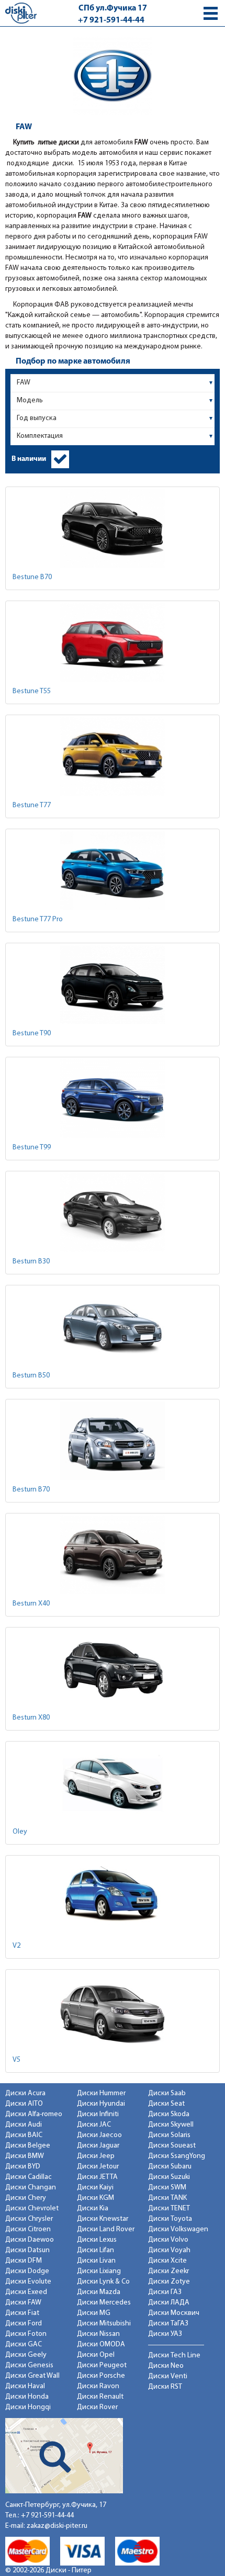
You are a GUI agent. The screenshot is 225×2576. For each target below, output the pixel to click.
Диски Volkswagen (178, 2229)
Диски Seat (166, 2104)
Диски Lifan (95, 2250)
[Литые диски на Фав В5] (113, 2011)
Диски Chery (26, 2198)
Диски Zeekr (168, 2271)
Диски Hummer (101, 2093)
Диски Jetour (98, 2167)
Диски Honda (27, 2397)
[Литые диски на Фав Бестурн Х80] (113, 1669)
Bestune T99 (32, 1148)
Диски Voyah (169, 2250)
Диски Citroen (28, 2229)
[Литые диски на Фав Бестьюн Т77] (113, 756)
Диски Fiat (22, 2313)
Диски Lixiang (99, 2271)
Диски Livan (96, 2261)
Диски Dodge (27, 2271)
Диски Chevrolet (32, 2208)
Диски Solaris (169, 2135)
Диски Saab (167, 2093)
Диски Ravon (98, 2386)
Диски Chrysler (29, 2219)
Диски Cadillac (29, 2177)
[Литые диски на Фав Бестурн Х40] (113, 1555)
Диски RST (165, 2387)
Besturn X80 (31, 1718)
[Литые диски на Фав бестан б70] (113, 1441)
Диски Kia (93, 2208)
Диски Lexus (97, 2240)
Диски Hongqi (28, 2407)
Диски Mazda (99, 2292)
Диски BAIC (24, 2135)
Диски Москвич (174, 2313)
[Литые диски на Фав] (113, 871)
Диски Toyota (170, 2219)
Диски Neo (166, 2366)
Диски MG (94, 2313)
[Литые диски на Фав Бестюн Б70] (113, 528)
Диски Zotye (169, 2282)
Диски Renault (100, 2397)
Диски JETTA (97, 2177)
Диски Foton (26, 2334)
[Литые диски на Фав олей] (113, 1783)
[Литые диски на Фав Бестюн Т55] (113, 642)
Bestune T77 (32, 805)
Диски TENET (169, 2208)
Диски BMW (25, 2156)
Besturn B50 (31, 1376)
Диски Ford (24, 2324)
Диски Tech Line (174, 2355)
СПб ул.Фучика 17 (113, 8)
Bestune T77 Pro (38, 919)
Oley (20, 1832)
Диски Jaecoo (99, 2135)
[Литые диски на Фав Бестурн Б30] (113, 1213)
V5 (16, 2060)
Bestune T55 (32, 691)
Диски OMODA (101, 2345)
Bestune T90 (32, 1033)
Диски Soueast (172, 2146)
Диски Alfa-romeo (34, 2114)
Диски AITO (24, 2104)
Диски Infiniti (98, 2114)
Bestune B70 (32, 577)
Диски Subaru (170, 2167)
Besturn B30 (31, 1262)
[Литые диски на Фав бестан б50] (113, 1327)
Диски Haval (25, 2386)
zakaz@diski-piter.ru (57, 2526)
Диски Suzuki (169, 2177)
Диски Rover (97, 2407)
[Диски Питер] (21, 13)
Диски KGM (95, 2198)
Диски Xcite (167, 2261)
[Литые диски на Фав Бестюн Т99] (113, 1099)
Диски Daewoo (30, 2240)
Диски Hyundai (101, 2104)
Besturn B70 (31, 1490)
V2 (16, 1946)
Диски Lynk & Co (103, 2282)
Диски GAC (24, 2345)
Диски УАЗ (165, 2334)
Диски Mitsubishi (104, 2324)
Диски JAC (94, 2125)
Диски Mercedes (104, 2303)
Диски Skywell (171, 2125)
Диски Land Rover (106, 2229)
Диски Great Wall (32, 2376)
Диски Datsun (27, 2250)
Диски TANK (167, 2198)
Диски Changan (31, 2188)
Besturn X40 (31, 1604)
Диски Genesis (29, 2365)
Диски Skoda (169, 2114)
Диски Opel (96, 2355)
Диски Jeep (96, 2156)
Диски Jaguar (98, 2146)
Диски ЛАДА (169, 2303)
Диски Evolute (28, 2282)
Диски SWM (167, 2188)
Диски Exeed (26, 2292)
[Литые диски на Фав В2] (113, 1897)
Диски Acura (25, 2093)
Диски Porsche (101, 2376)
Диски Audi (24, 2125)
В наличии (29, 459)
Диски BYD (23, 2167)
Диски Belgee (28, 2146)
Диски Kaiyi (95, 2188)
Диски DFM (24, 2261)
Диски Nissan (98, 2334)
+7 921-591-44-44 (111, 20)
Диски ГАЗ (165, 2292)
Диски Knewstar (103, 2219)
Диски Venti (168, 2376)
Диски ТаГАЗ (168, 2324)
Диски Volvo (168, 2240)
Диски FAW (23, 2303)
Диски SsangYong (177, 2156)
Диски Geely (26, 2355)
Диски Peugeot (102, 2365)
